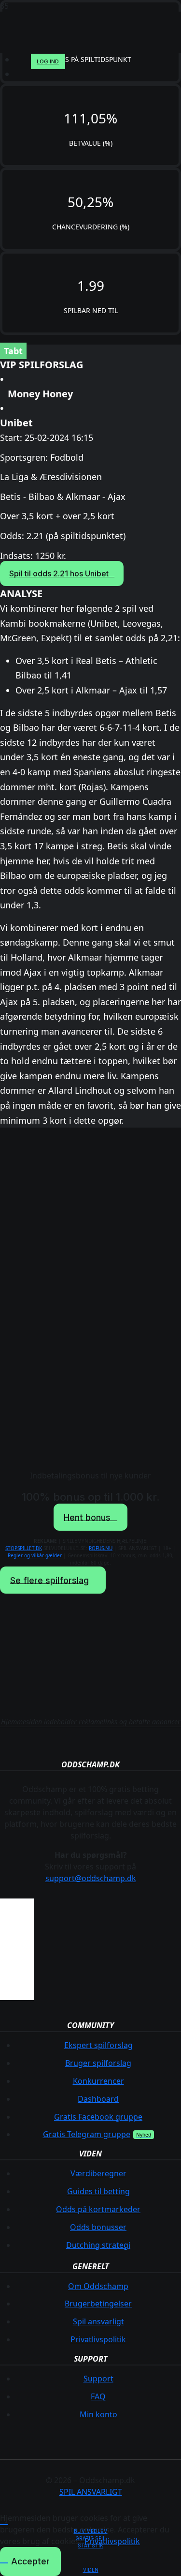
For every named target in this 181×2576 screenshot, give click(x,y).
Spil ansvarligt (98, 2321)
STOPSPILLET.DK (24, 1548)
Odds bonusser (98, 2227)
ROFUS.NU (101, 1548)
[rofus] (17, 2002)
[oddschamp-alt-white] (84, 58)
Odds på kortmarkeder (98, 2209)
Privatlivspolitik (98, 2339)
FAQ (98, 2396)
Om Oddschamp (98, 2286)
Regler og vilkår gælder (35, 1555)
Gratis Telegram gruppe (87, 2134)
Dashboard (98, 2099)
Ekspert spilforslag (98, 2045)
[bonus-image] (91, 1302)
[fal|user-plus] (90, 2520)
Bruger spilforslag (98, 2063)
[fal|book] (90, 2558)
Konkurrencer (98, 2081)
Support (98, 2379)
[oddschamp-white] (91, 1670)
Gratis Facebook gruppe (98, 2117)
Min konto (98, 2414)
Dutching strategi (98, 2245)
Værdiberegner (98, 2173)
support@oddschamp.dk (91, 1878)
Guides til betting (98, 2191)
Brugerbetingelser (98, 2304)
